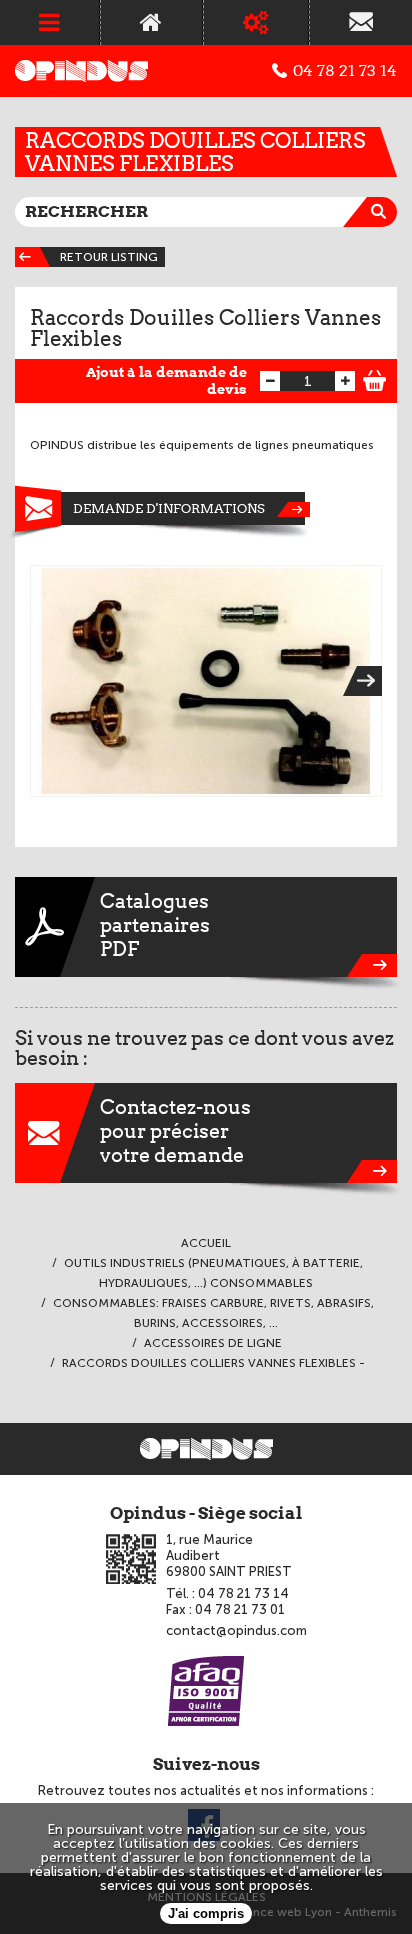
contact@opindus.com (236, 1630)
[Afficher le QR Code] (131, 1559)
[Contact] (361, 22)
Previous (42, 681)
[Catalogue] (256, 22)
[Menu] (49, 22)
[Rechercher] (382, 212)
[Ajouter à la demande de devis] (375, 378)
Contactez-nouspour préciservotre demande (175, 1131)
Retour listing (109, 257)
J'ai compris (206, 1913)
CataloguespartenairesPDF (155, 925)
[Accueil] (151, 22)
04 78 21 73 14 (345, 71)
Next (369, 681)
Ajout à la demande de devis (166, 380)
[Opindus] (81, 71)
